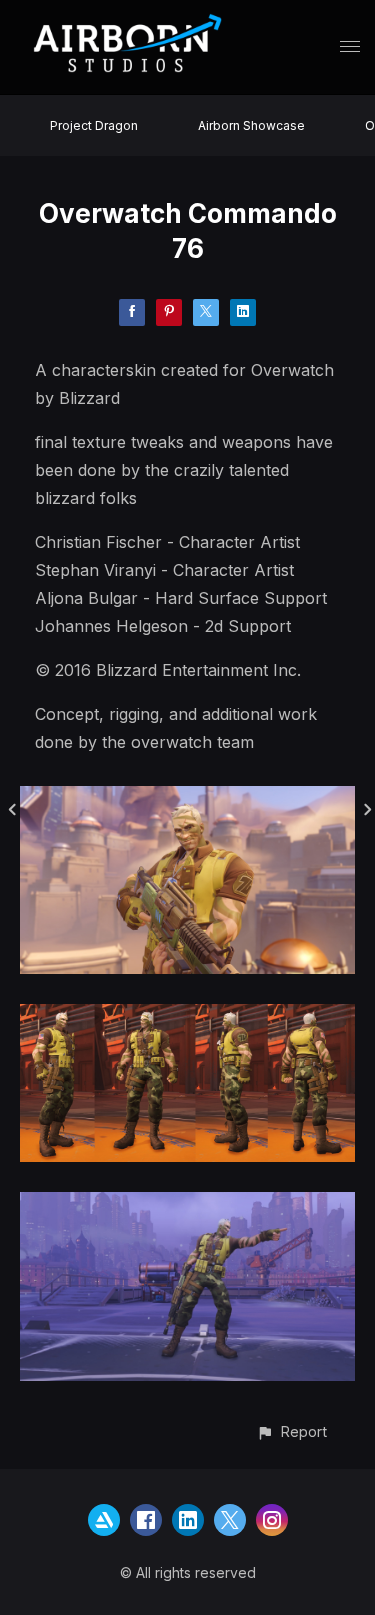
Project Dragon (94, 125)
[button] (291, 1431)
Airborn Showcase (251, 125)
